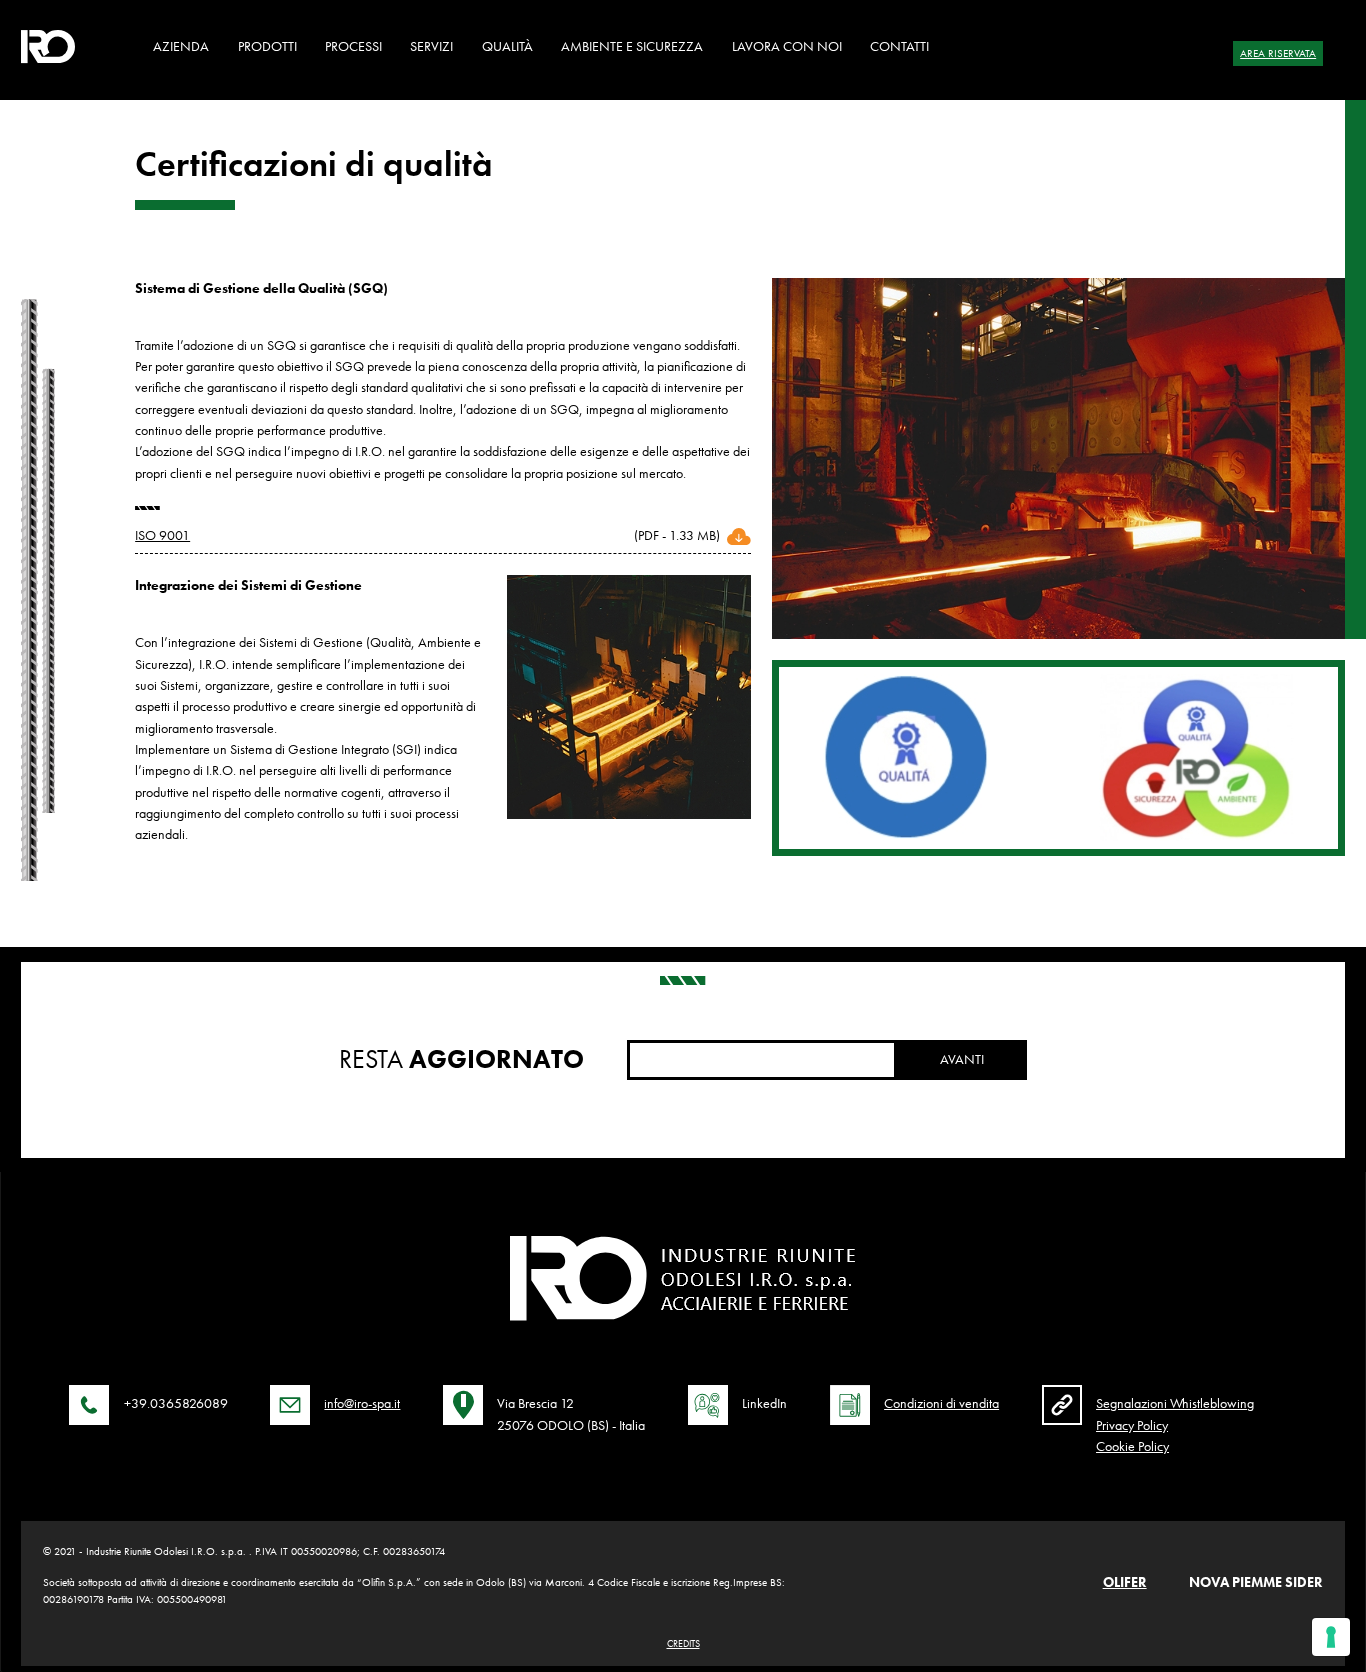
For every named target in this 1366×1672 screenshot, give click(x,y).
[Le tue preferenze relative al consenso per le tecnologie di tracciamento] (1331, 1637)
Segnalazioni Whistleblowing (1175, 1403)
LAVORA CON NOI (787, 46)
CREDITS (683, 1643)
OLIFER (1125, 1582)
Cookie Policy (1132, 1446)
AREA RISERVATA (1278, 53)
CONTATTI (899, 46)
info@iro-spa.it (362, 1403)
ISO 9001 (162, 535)
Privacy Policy (1132, 1425)
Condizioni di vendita (941, 1403)
